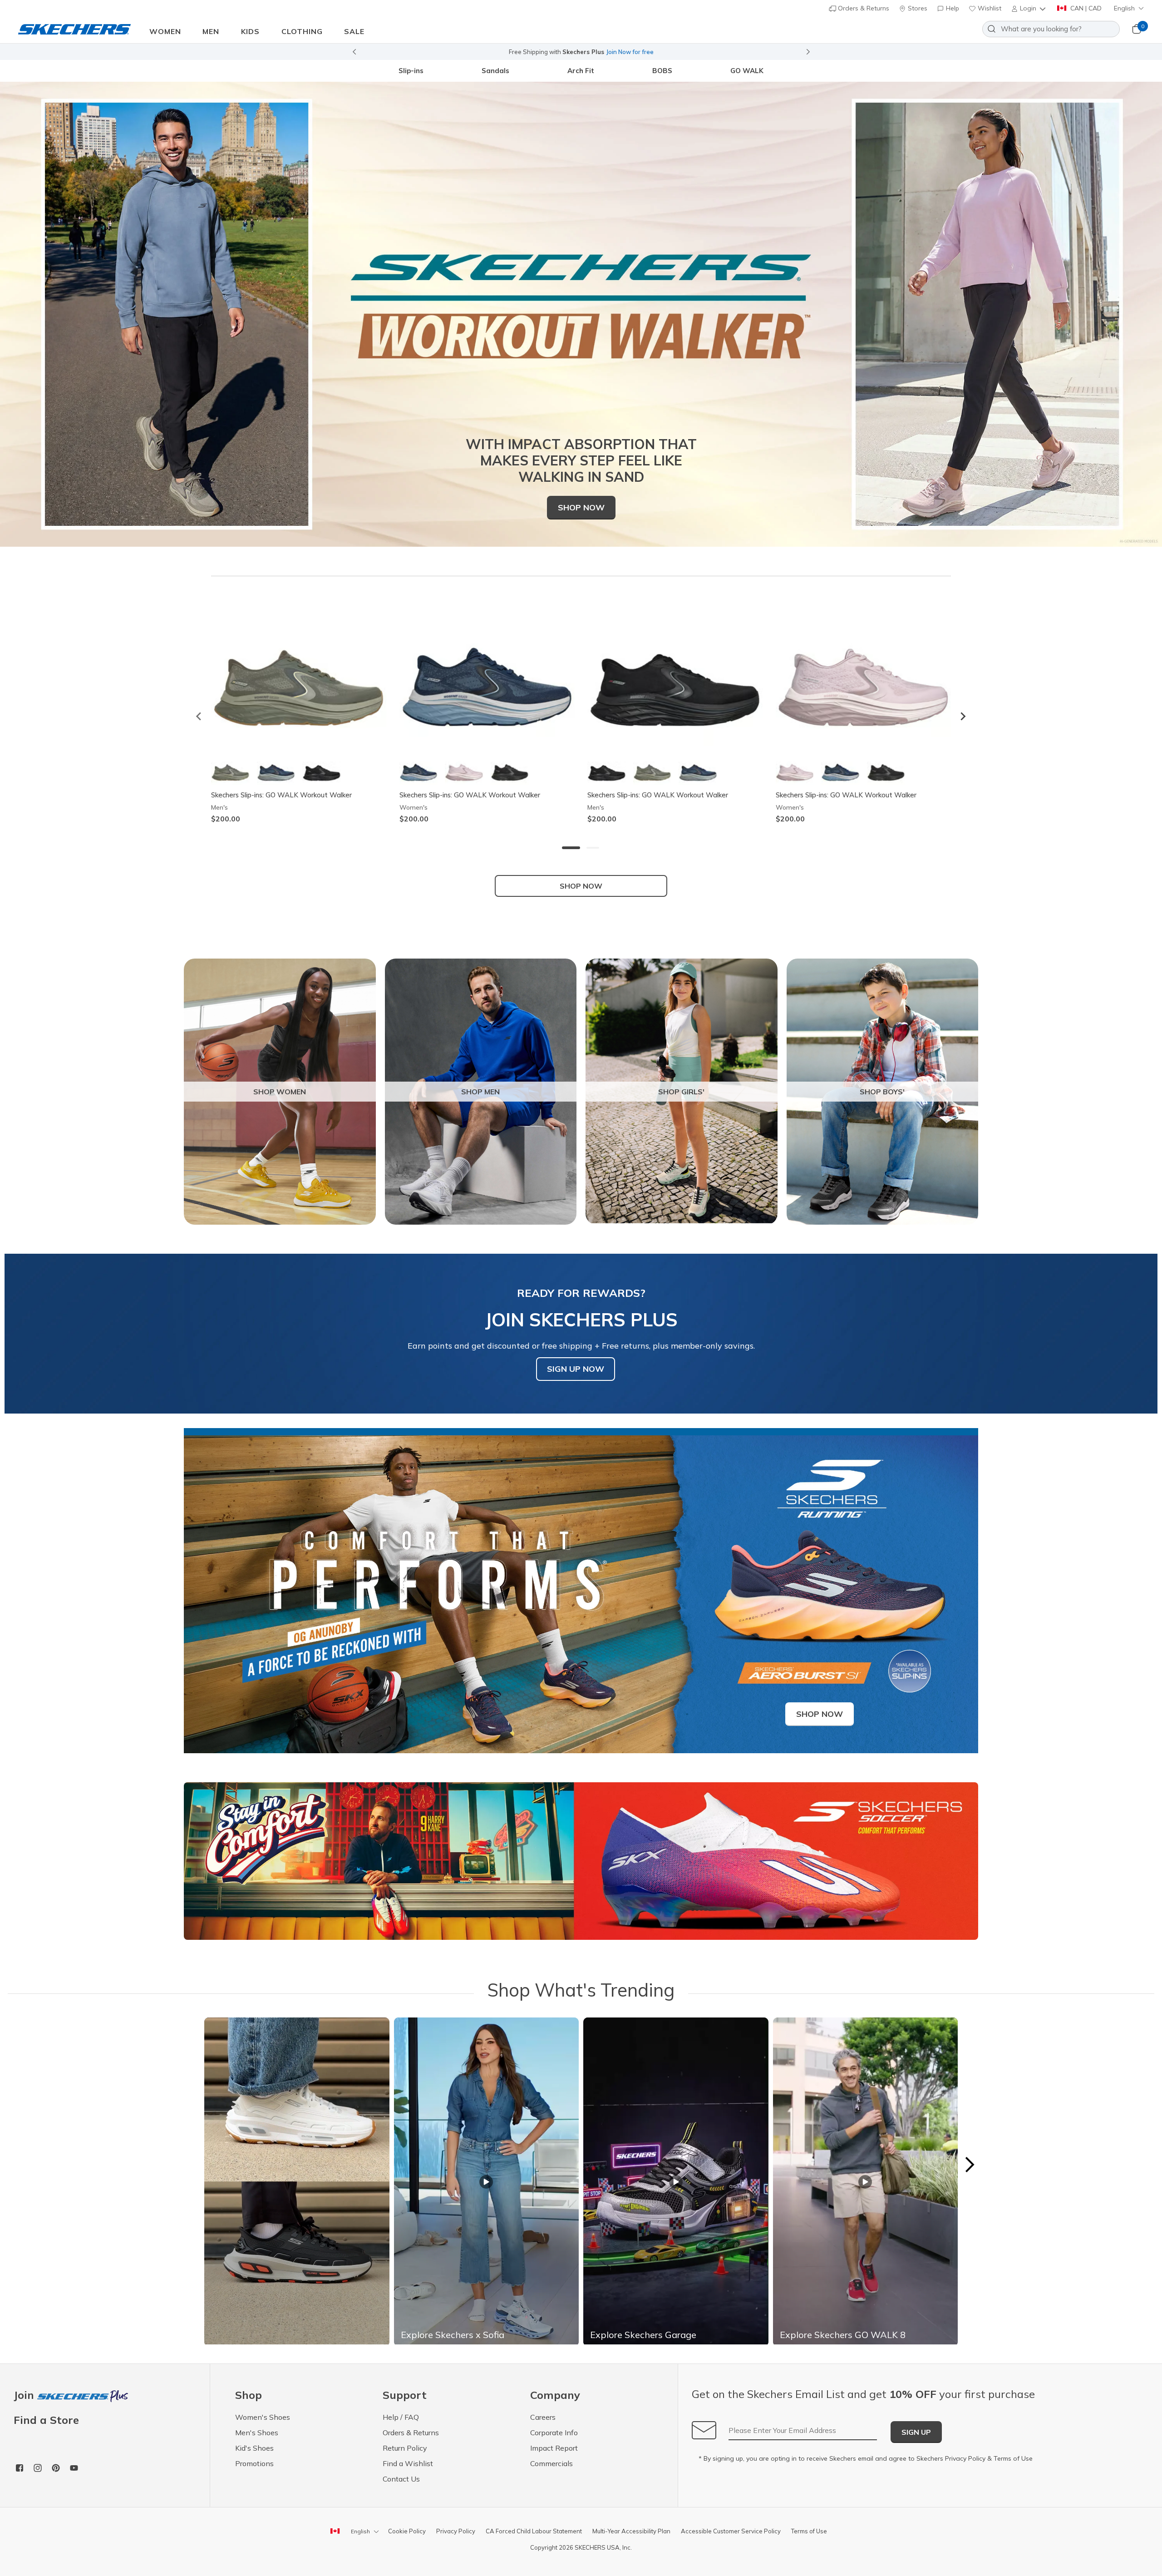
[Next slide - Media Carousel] (969, 2165)
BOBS (662, 71)
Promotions (254, 2463)
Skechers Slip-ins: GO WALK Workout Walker (281, 795)
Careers (543, 2417)
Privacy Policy (965, 2458)
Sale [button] (354, 31)
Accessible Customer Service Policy (731, 2531)
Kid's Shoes (254, 2448)
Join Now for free (630, 52)
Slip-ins (411, 71)
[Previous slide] (354, 52)
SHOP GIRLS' (681, 1092)
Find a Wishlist (408, 2463)
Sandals (495, 71)
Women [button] (165, 31)
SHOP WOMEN (280, 1092)
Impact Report (554, 2448)
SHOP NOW (581, 886)
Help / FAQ (401, 2417)
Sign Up (916, 2432)
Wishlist (989, 8)
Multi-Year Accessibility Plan (631, 2531)
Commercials (551, 2463)
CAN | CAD (1085, 8)
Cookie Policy (407, 2531)
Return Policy (405, 2448)
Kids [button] (250, 31)
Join (25, 2396)
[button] (1029, 8)
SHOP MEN (480, 1092)
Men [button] (211, 31)
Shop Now (581, 507)
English (1124, 8)
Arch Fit (581, 71)
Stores (917, 8)
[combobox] (1051, 29)
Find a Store (46, 2420)
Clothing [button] (302, 31)
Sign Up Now (576, 1369)
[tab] (571, 848)
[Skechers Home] (74, 29)
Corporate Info (554, 2433)
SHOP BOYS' (882, 1092)
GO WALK (747, 71)
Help (952, 8)
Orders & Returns (863, 8)
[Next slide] (808, 52)
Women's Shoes (263, 2417)
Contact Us (401, 2479)
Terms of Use (1013, 2458)
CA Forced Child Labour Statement (534, 2531)
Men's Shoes (257, 2433)
